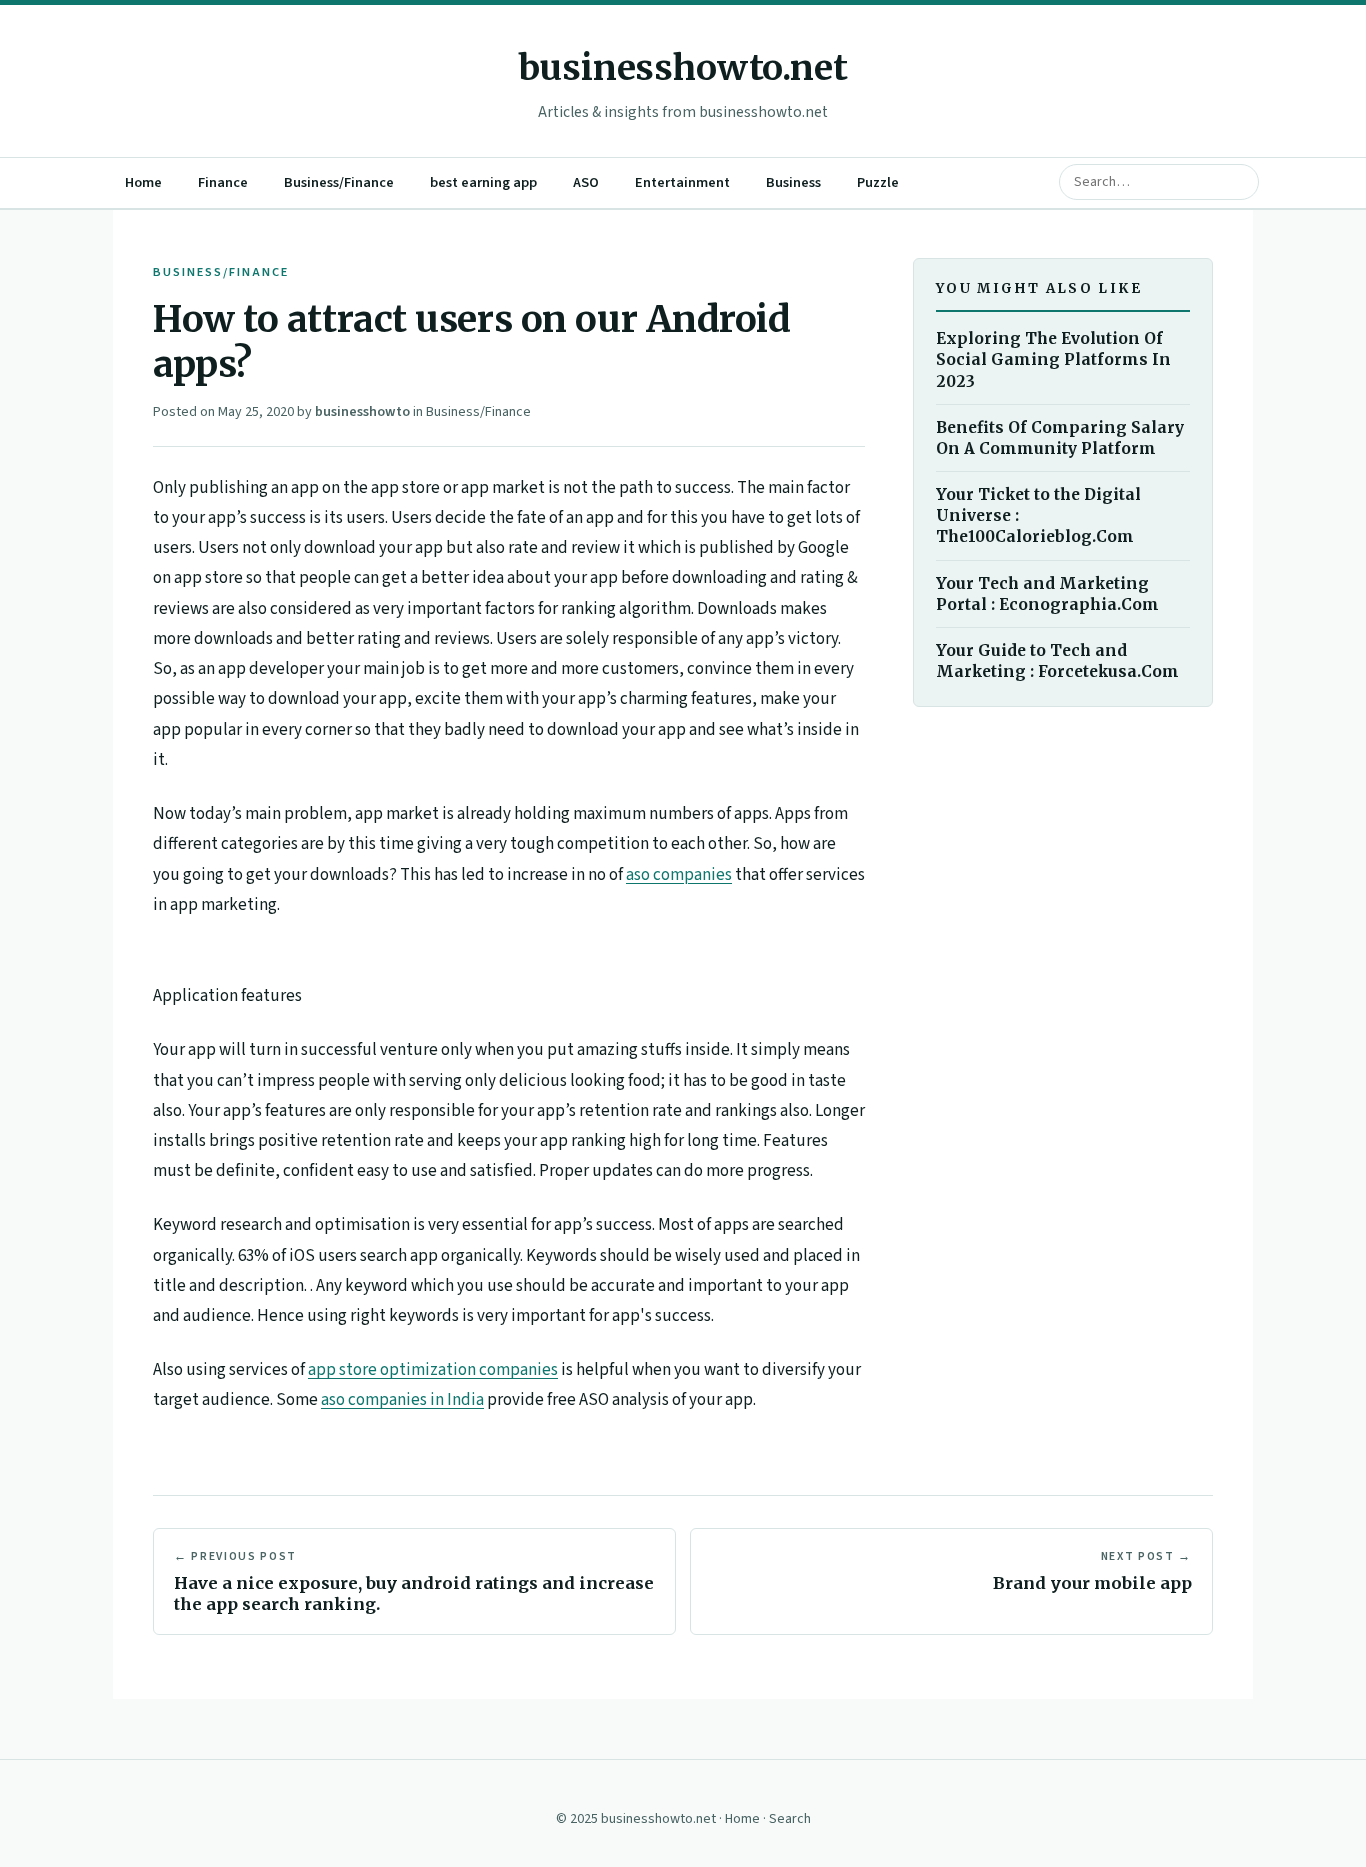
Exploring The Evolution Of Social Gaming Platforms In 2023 (1053, 359)
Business (793, 182)
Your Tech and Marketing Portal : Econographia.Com (1047, 593)
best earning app (483, 182)
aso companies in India (402, 1400)
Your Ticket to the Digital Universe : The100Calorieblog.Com (1038, 515)
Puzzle (878, 182)
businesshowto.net (682, 67)
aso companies (679, 875)
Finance (223, 182)
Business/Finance (339, 182)
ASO (586, 182)
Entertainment (682, 182)
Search (790, 1819)
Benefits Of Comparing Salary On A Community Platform (1060, 438)
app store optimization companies (433, 1370)
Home (143, 182)
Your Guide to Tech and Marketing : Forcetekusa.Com (1057, 661)
